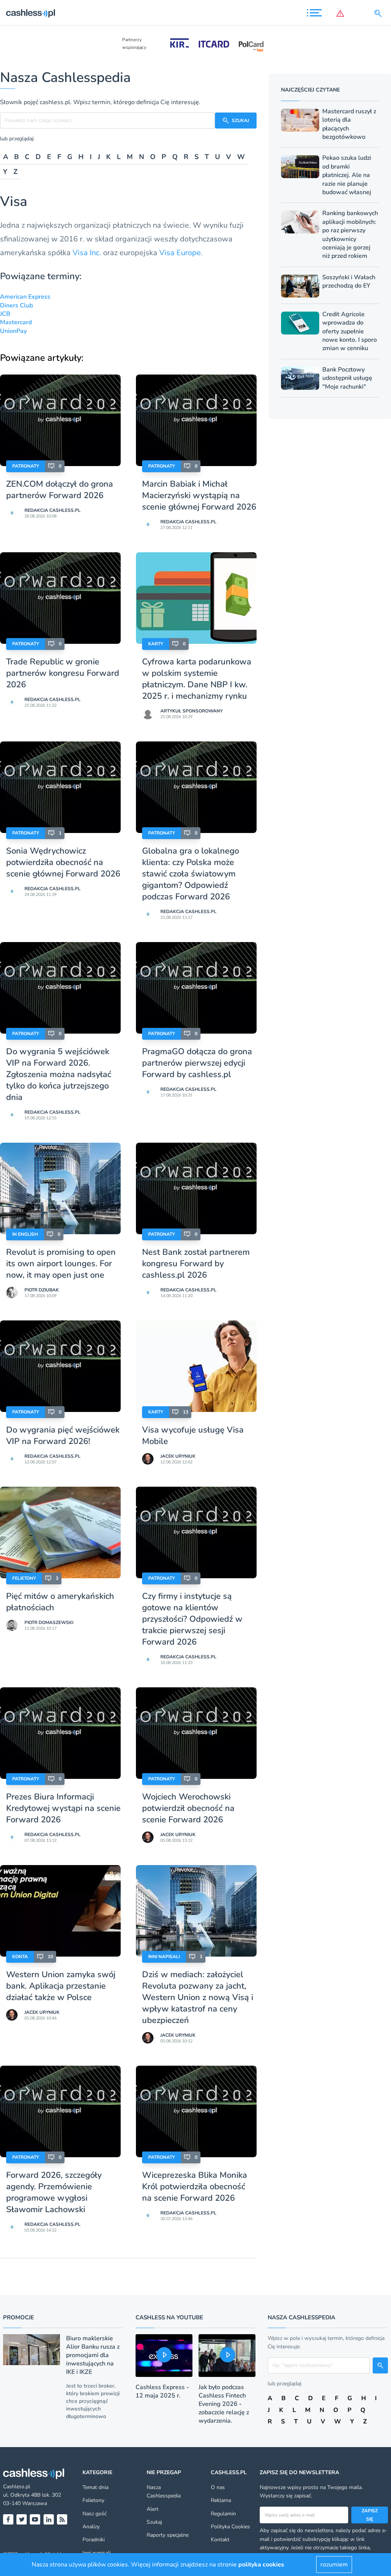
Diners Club (16, 306)
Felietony (24, 1578)
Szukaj (154, 2522)
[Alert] (342, 13)
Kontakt (220, 2540)
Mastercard (16, 322)
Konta (20, 1957)
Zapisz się (370, 2515)
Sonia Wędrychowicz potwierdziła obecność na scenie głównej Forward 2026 (63, 862)
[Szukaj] (380, 13)
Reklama (221, 2500)
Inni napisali (164, 1957)
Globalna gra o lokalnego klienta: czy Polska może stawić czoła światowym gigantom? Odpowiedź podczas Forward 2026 (191, 874)
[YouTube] (35, 2519)
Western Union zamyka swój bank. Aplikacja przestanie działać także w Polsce (61, 1986)
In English (25, 1234)
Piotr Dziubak (42, 1290)
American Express (25, 297)
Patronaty (26, 466)
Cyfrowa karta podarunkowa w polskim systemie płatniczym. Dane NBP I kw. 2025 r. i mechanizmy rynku (197, 679)
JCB (5, 314)
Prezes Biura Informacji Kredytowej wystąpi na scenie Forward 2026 (63, 1808)
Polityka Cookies (230, 2527)
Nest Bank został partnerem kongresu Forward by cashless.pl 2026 (196, 1264)
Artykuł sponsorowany (191, 711)
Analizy (91, 2527)
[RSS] (62, 2519)
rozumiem (334, 2565)
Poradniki (94, 2540)
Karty (156, 644)
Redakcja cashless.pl (53, 510)
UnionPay (13, 331)
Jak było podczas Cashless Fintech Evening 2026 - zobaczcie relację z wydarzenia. (224, 2404)
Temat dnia (95, 2487)
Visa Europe (180, 253)
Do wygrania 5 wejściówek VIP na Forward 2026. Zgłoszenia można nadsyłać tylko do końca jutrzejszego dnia (59, 1074)
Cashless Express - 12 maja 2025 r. (162, 2391)
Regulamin (223, 2514)
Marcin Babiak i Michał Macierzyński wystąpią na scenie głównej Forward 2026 (199, 495)
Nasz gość (95, 2514)
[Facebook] (8, 2519)
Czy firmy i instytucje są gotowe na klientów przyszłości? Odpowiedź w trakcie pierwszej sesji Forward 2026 (192, 1619)
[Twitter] (22, 2519)
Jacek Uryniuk (178, 1456)
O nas (218, 2487)
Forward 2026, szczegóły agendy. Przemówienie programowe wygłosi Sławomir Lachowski (54, 2192)
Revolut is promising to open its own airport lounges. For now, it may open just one (61, 1264)
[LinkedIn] (49, 2519)
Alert (153, 2509)
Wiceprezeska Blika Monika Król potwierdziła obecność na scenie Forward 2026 (195, 2187)
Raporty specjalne (168, 2535)
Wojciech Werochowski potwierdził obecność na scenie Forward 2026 (188, 1808)
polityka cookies (261, 2565)
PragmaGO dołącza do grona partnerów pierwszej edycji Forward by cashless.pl (197, 1063)
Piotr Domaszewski (49, 1622)
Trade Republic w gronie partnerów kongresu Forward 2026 (63, 673)
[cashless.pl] (31, 13)
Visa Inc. (87, 253)
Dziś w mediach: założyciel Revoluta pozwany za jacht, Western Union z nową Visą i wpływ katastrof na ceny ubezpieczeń (198, 1997)
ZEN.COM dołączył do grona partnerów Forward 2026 (60, 490)
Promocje (19, 2317)
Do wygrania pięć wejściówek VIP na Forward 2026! (63, 1436)
